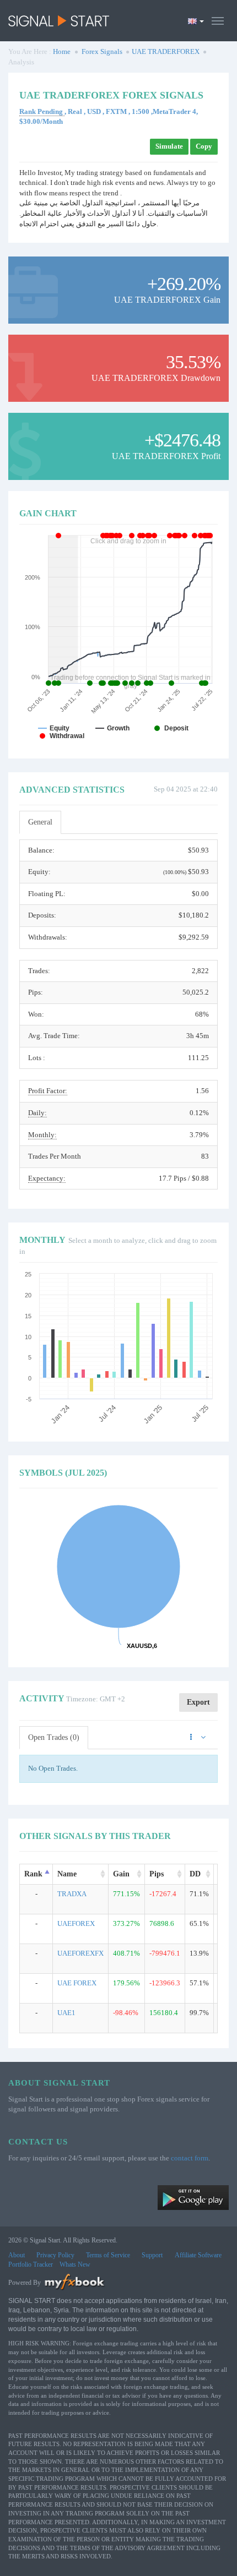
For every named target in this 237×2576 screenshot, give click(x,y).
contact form (190, 2158)
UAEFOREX (76, 1923)
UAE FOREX (77, 1983)
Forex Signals (102, 51)
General (40, 822)
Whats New (75, 2264)
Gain (121, 1874)
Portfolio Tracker (31, 2264)
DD (195, 1874)
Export (198, 1702)
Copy (204, 146)
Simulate (169, 146)
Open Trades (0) (54, 1737)
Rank (33, 1874)
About (17, 2255)
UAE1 (66, 2013)
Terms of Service (108, 2255)
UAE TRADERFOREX (166, 51)
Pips (157, 1874)
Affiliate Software (198, 2255)
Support (152, 2255)
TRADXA (72, 1894)
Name (67, 1874)
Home (62, 51)
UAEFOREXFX (80, 1953)
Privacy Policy (55, 2255)
